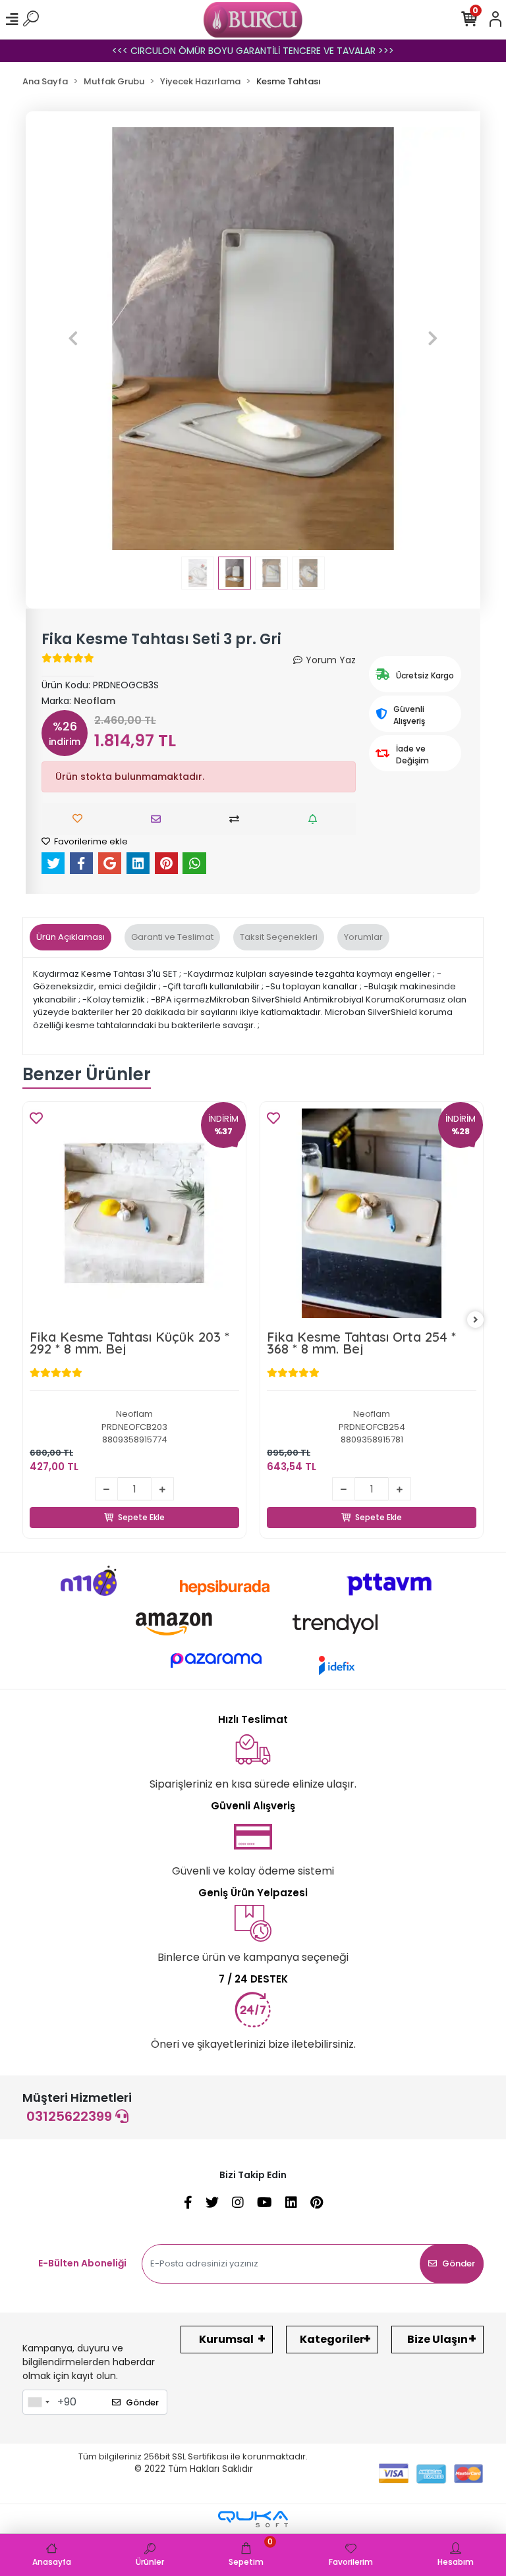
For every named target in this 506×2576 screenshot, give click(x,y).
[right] (476, 1320)
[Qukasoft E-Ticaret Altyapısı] (253, 2519)
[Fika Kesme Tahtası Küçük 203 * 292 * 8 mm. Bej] (134, 1213)
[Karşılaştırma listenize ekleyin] (238, 819)
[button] (73, 339)
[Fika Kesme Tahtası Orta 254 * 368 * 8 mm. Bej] (372, 1213)
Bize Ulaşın (437, 2339)
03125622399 (71, 2116)
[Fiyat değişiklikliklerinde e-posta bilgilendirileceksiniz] (316, 819)
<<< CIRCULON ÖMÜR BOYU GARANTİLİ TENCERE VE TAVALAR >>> (253, 51)
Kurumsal (226, 2339)
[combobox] (38, 2402)
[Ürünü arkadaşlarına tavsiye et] (159, 819)
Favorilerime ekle (90, 841)
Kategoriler (332, 2339)
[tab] (70, 937)
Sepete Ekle (142, 1502)
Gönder (459, 2263)
